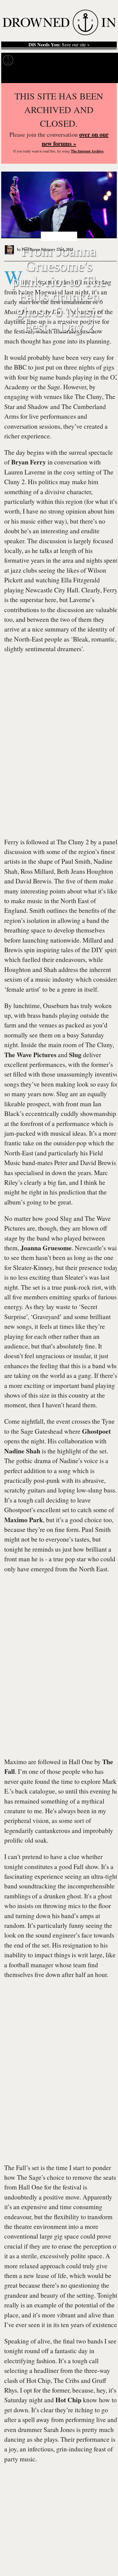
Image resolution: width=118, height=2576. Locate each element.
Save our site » (59, 45)
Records (27, 60)
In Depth (51, 60)
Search (106, 75)
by (28, 249)
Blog (96, 60)
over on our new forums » (75, 139)
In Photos (75, 60)
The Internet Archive (87, 151)
